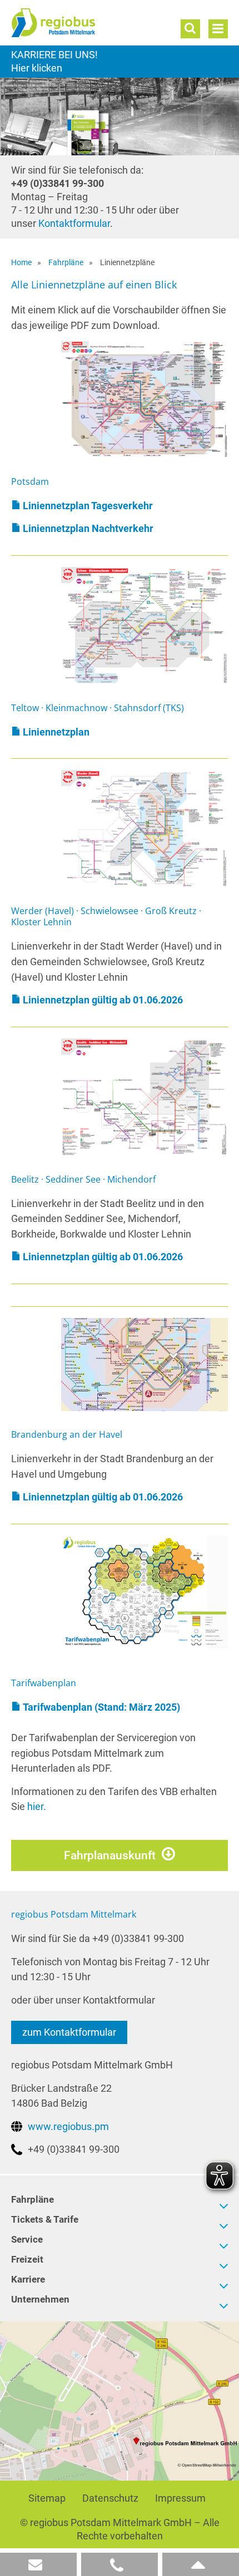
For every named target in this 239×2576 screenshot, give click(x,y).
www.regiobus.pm (68, 2126)
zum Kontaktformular (69, 2032)
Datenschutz (110, 2498)
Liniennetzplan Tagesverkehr (88, 506)
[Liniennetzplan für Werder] (145, 828)
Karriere (120, 62)
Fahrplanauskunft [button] (110, 1855)
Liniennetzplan (56, 732)
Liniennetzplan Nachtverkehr (88, 528)
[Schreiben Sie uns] (38, 2564)
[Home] (76, 23)
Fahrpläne (33, 2199)
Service (27, 2239)
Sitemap (47, 2498)
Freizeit (27, 2259)
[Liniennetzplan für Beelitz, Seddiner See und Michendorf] (145, 1096)
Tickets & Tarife (45, 2219)
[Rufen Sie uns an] (120, 2564)
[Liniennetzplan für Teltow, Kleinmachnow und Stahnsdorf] (145, 625)
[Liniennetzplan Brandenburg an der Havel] (145, 1364)
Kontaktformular (74, 223)
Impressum (180, 2498)
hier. (37, 1806)
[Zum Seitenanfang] (201, 2564)
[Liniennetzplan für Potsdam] (145, 399)
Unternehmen (40, 2299)
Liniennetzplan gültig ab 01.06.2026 (103, 1000)
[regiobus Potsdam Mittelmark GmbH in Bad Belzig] (120, 2400)
